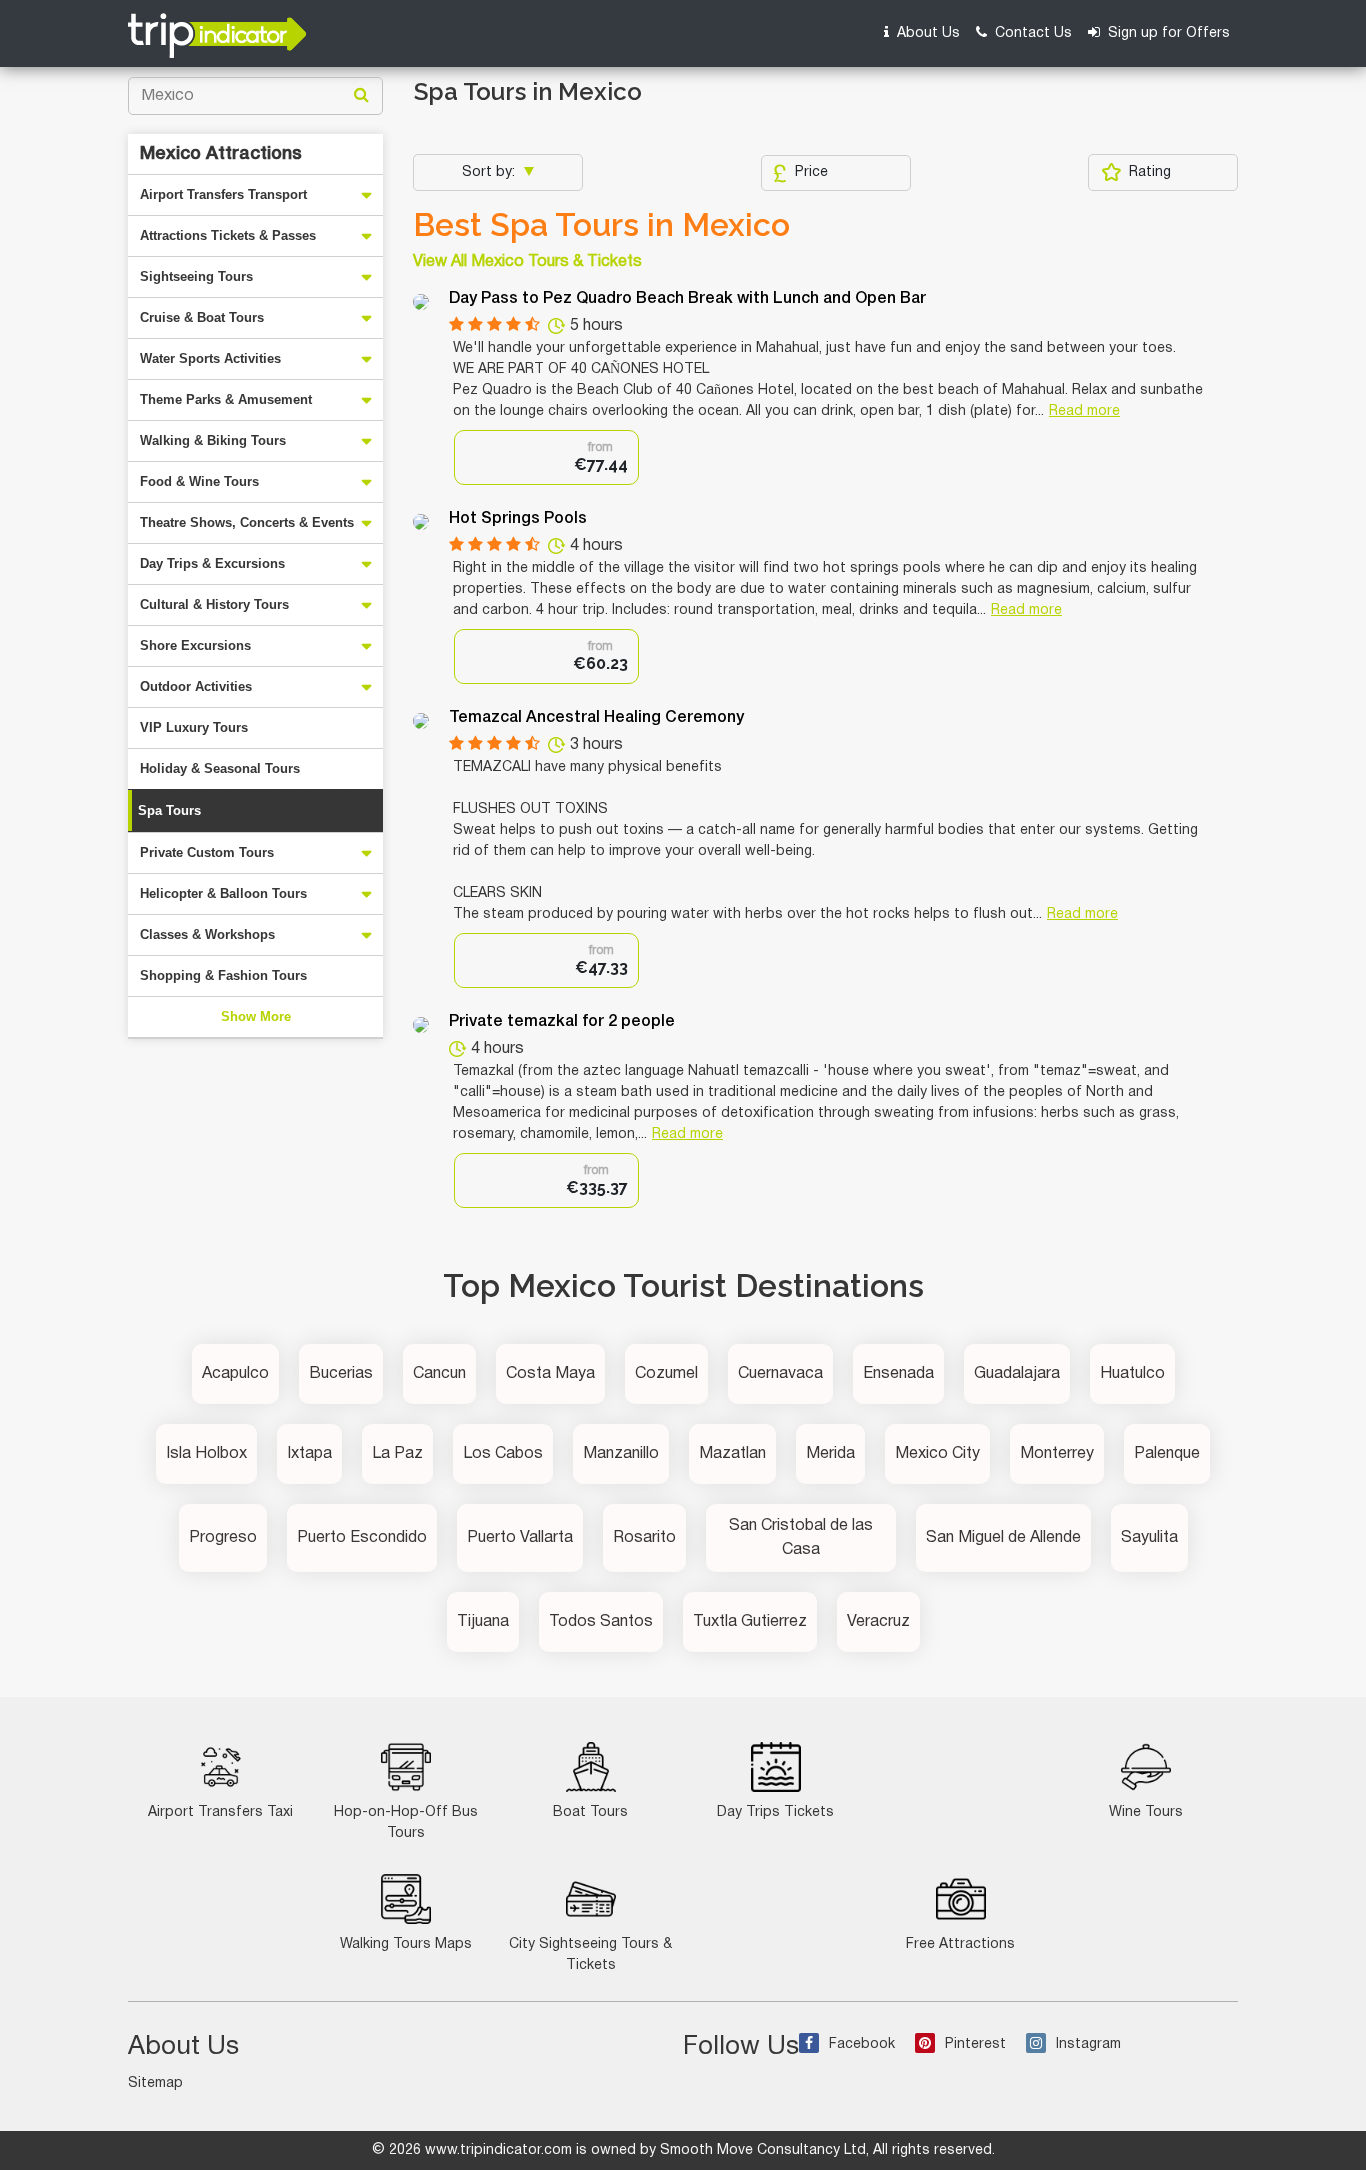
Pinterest (975, 2044)
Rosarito (644, 1538)
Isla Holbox (206, 1454)
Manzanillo (621, 1454)
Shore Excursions (195, 645)
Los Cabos (503, 1454)
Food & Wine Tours (199, 481)
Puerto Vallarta (520, 1538)
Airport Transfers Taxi (220, 1812)
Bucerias (341, 1374)
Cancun (439, 1374)
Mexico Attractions (221, 154)
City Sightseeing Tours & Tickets (590, 1955)
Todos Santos (601, 1622)
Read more (1084, 411)
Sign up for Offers (1167, 33)
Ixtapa (309, 1454)
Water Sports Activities (210, 358)
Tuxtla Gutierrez (750, 1622)
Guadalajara (1017, 1374)
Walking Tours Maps (406, 1944)
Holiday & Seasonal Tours (220, 768)
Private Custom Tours (207, 852)
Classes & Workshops (207, 934)
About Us (926, 33)
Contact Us (1031, 33)
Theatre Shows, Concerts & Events (247, 522)
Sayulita (1149, 1538)
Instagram (1088, 2044)
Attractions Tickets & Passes (228, 235)
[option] (546, 457)
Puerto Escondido (362, 1538)
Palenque (1167, 1454)
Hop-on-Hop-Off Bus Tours (406, 1823)
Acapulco (235, 1374)
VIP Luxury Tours (194, 727)
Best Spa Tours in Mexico (601, 225)
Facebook (862, 2044)
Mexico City (937, 1454)
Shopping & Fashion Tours (223, 975)
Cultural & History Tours (214, 604)
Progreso (223, 1538)
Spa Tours (169, 810)
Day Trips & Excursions (212, 563)
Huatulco (1132, 1374)
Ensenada (898, 1374)
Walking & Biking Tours (213, 440)
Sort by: (490, 172)
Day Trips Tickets (775, 1812)
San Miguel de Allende (1003, 1538)
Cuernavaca (780, 1374)
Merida (830, 1454)
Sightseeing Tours (196, 276)
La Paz (397, 1454)
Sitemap (155, 2083)
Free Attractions (960, 1944)
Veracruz (878, 1622)
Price (811, 172)
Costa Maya (550, 1374)
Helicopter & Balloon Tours (223, 893)
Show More (256, 1016)
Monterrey (1057, 1454)
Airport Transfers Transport (223, 194)
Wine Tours (1146, 1812)
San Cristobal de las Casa (801, 1538)
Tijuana (483, 1622)
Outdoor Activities (196, 686)
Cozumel (666, 1374)
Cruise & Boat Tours (202, 317)
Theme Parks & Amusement (226, 399)
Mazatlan (732, 1454)
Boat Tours (590, 1812)
